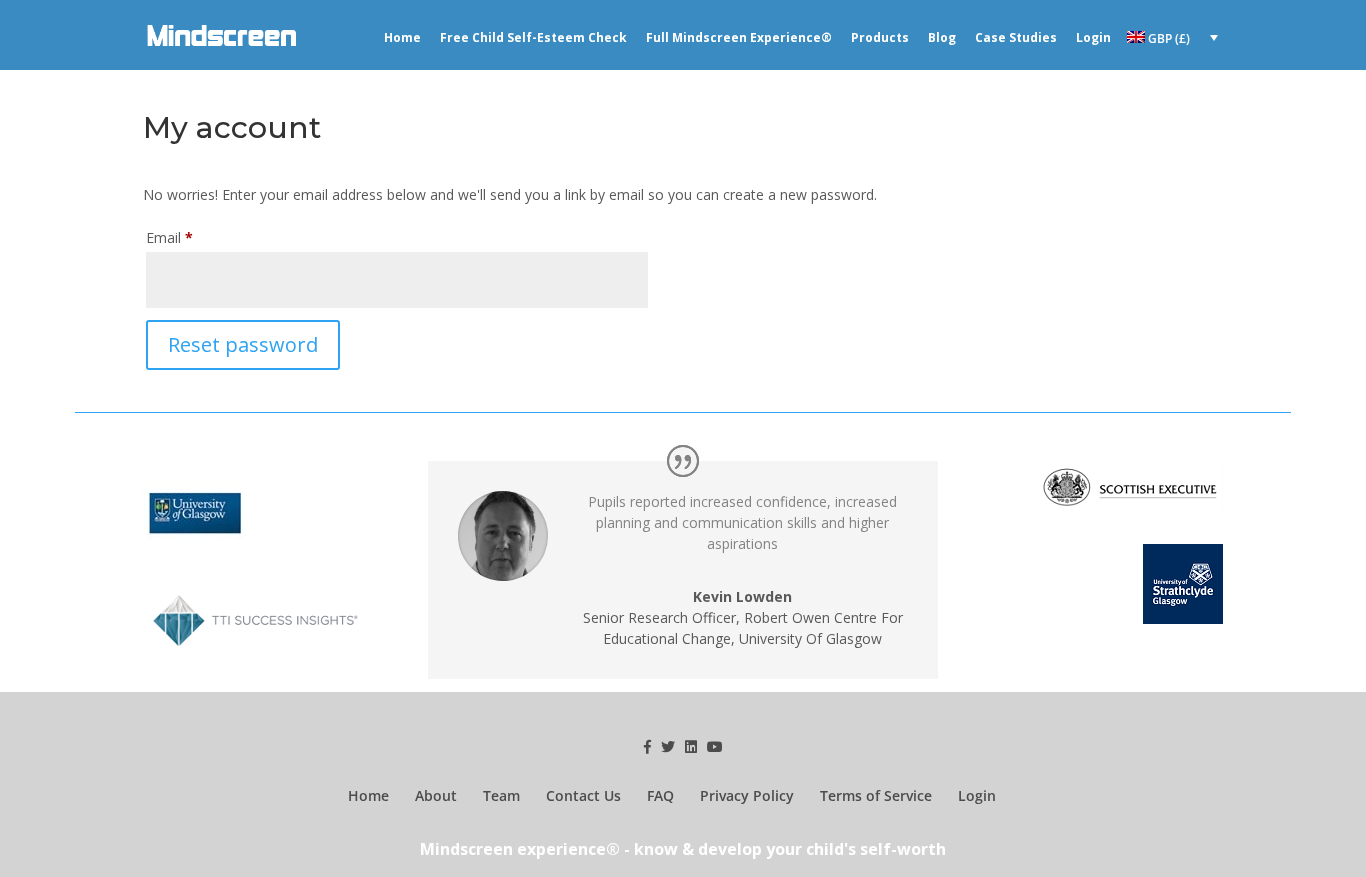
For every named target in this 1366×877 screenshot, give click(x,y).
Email (169, 237)
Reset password (243, 344)
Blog (942, 38)
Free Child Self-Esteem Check (533, 38)
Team (501, 795)
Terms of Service (876, 795)
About (436, 795)
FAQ (660, 795)
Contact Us (583, 795)
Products (880, 38)
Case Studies (1016, 38)
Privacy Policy (747, 795)
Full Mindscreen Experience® (739, 38)
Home (402, 38)
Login (1093, 38)
